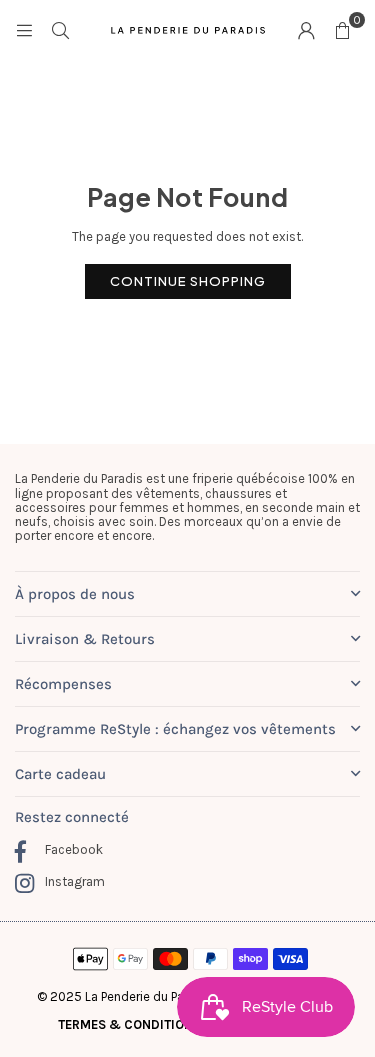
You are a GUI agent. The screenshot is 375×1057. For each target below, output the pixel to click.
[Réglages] (306, 30)
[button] (342, 30)
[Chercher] (60, 29)
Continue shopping (188, 281)
